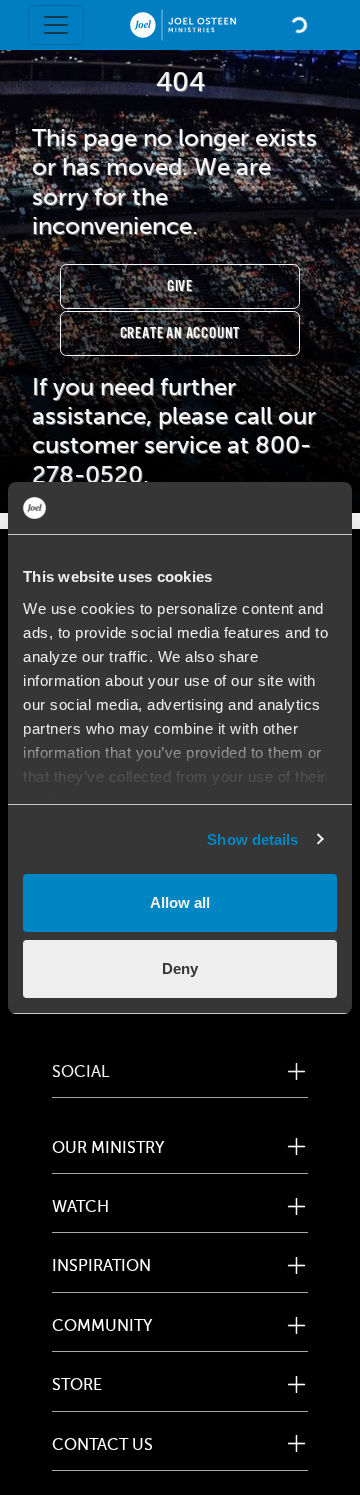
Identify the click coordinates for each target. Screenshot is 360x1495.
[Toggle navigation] (56, 25)
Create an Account (180, 333)
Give (180, 286)
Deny (180, 968)
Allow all (180, 902)
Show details (252, 839)
